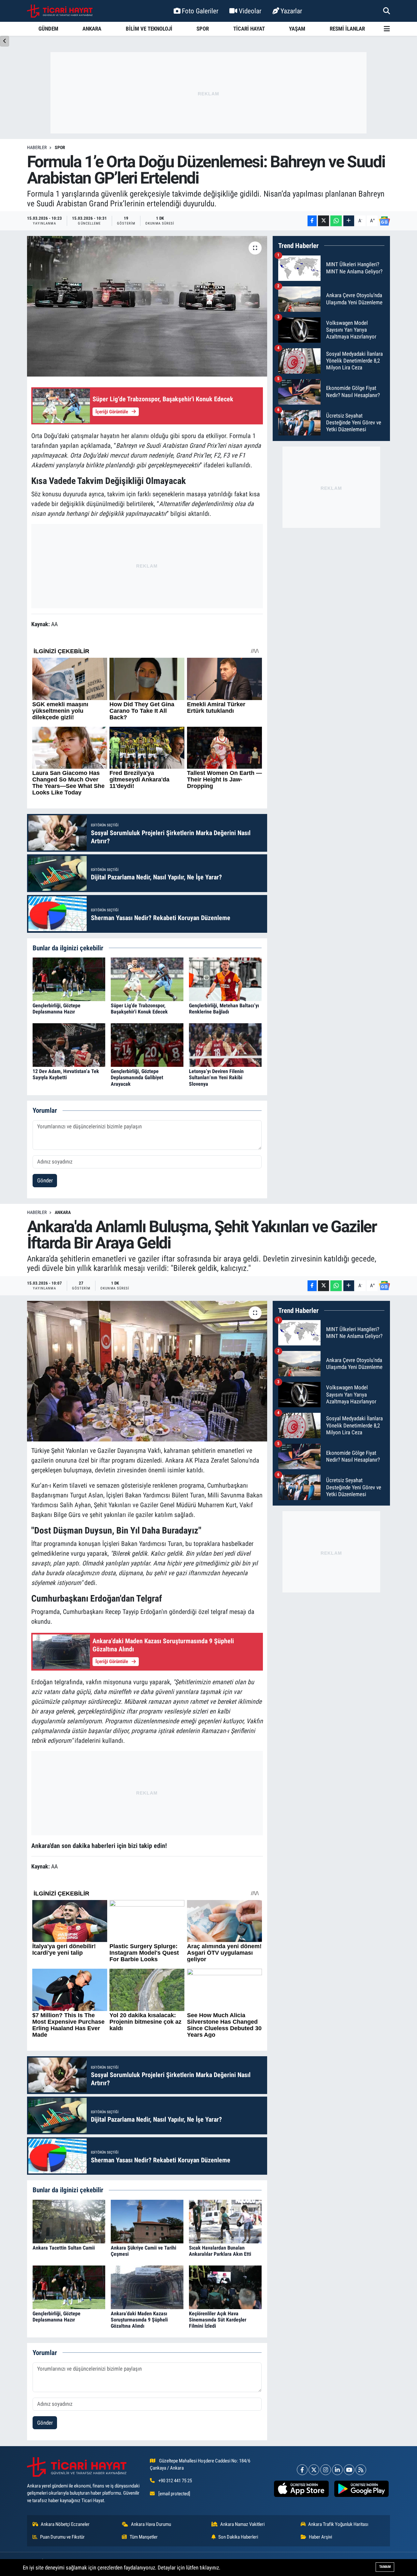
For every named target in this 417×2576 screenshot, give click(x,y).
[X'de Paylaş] (324, 221)
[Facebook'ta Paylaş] (312, 221)
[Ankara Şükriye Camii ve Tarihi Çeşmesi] (147, 2221)
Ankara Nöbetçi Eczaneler (65, 2524)
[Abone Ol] (384, 221)
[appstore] (301, 2489)
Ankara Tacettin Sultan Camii (64, 2248)
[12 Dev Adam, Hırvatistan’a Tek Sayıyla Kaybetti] (69, 1045)
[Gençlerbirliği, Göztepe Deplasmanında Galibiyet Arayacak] (147, 1045)
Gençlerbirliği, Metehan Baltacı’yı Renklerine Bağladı (224, 1009)
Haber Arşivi (320, 2537)
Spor (60, 147)
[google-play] (361, 2489)
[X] (314, 2470)
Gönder (45, 1180)
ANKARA (92, 29)
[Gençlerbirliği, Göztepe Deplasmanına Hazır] (69, 979)
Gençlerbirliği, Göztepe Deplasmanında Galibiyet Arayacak (137, 1077)
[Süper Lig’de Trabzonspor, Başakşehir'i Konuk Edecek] (147, 979)
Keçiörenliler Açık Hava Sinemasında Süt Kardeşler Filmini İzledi (218, 2320)
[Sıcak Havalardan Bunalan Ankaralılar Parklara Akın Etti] (225, 2221)
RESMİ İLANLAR (347, 29)
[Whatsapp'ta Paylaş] (336, 221)
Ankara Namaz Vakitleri (242, 2524)
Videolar (250, 11)
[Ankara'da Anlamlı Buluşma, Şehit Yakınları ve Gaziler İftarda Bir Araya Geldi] (147, 1371)
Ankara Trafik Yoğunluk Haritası (338, 2524)
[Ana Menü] (387, 29)
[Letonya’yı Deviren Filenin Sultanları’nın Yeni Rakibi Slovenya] (225, 1045)
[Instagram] (326, 2470)
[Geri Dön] (5, 41)
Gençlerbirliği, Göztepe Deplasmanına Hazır (57, 1009)
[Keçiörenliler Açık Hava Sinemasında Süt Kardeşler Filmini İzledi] (225, 2287)
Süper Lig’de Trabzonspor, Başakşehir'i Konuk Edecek (139, 1009)
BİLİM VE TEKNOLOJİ (149, 29)
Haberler (37, 147)
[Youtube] (349, 2470)
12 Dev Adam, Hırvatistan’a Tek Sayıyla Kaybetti (66, 1074)
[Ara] (387, 11)
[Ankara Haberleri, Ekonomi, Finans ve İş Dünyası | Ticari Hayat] (60, 11)
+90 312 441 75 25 (175, 2481)
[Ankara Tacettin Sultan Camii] (69, 2221)
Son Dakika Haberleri (238, 2537)
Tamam (385, 2567)
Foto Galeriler (200, 11)
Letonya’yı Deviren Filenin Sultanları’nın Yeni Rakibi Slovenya (216, 1077)
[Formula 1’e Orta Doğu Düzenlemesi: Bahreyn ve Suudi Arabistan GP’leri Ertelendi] (147, 306)
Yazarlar (291, 11)
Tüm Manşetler (144, 2537)
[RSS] (361, 2470)
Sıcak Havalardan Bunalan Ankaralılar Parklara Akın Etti (220, 2251)
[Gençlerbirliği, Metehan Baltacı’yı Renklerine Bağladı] (225, 979)
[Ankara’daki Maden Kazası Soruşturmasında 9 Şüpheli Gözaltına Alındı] (147, 2287)
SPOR (203, 29)
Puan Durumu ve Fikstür (62, 2537)
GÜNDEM (48, 29)
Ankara (63, 1212)
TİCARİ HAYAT (249, 29)
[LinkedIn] (337, 2470)
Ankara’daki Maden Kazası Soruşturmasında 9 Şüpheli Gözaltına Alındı (139, 2320)
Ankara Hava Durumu (151, 2524)
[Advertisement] (208, 93)
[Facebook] (302, 2470)
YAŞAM (297, 29)
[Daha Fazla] (349, 221)
